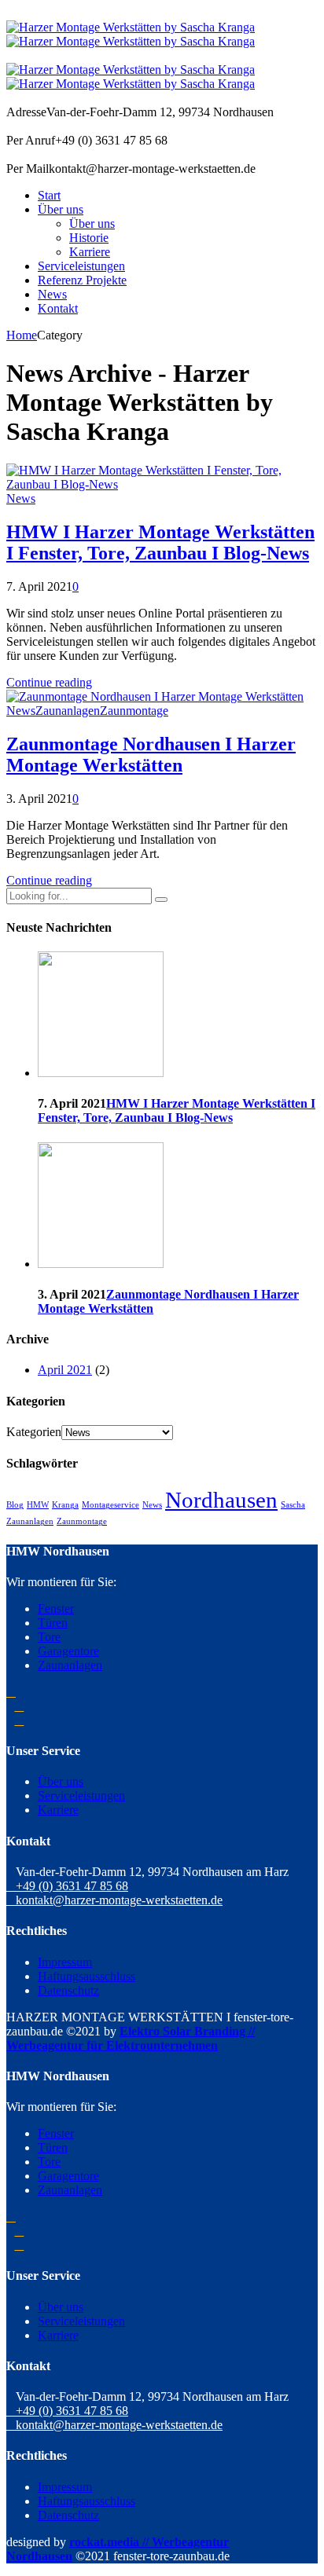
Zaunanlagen (68, 711)
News (52, 294)
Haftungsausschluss (87, 1976)
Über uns (61, 209)
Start (49, 195)
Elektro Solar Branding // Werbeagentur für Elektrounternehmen (131, 2038)
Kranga (65, 1505)
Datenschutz (68, 1990)
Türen (53, 1623)
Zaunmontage (134, 711)
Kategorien (34, 1432)
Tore (49, 1637)
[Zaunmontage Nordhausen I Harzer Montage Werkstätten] (155, 696)
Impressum (65, 1962)
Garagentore (68, 1651)
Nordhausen (221, 1500)
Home (22, 335)
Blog (15, 1505)
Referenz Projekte (82, 280)
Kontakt (58, 308)
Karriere (90, 252)
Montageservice (110, 1505)
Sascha (293, 1505)
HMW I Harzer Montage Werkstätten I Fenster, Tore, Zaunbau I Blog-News (160, 542)
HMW (38, 1505)
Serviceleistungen (81, 266)
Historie (89, 238)
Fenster (56, 1609)
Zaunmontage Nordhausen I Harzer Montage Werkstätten (151, 755)
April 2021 (65, 1370)
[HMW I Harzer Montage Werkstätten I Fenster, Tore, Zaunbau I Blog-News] (162, 484)
